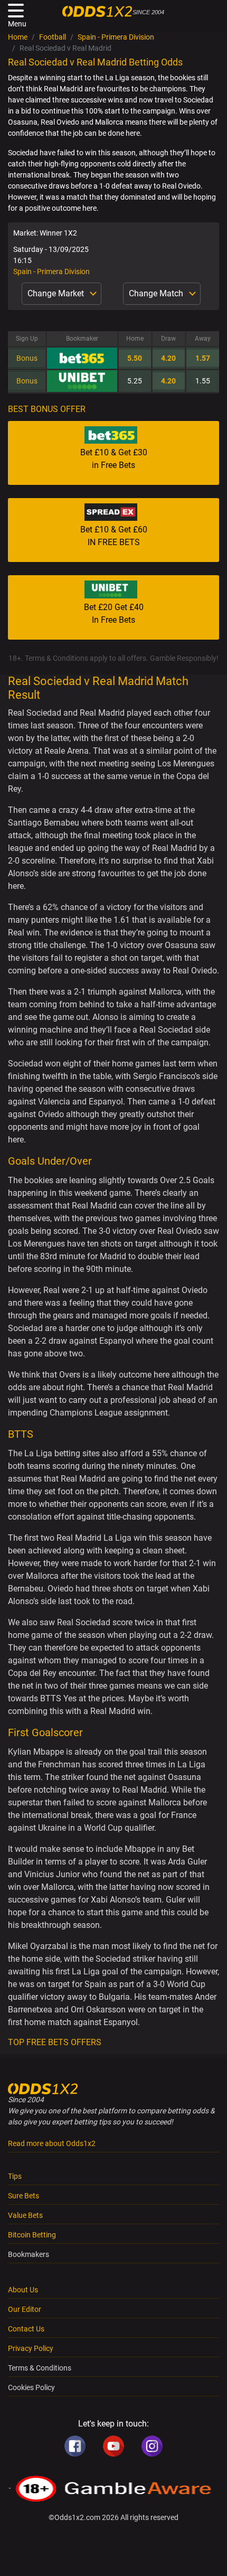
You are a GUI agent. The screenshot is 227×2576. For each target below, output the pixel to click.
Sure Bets (23, 2196)
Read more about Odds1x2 (52, 2143)
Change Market (57, 293)
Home (18, 37)
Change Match (157, 293)
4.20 (168, 358)
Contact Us (26, 2329)
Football (53, 37)
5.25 (135, 381)
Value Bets (25, 2215)
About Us (23, 2290)
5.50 (135, 358)
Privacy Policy (31, 2348)
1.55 (203, 381)
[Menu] (16, 11)
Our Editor (25, 2309)
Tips (15, 2176)
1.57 (203, 358)
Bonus (27, 358)
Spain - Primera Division (116, 37)
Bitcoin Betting (32, 2235)
